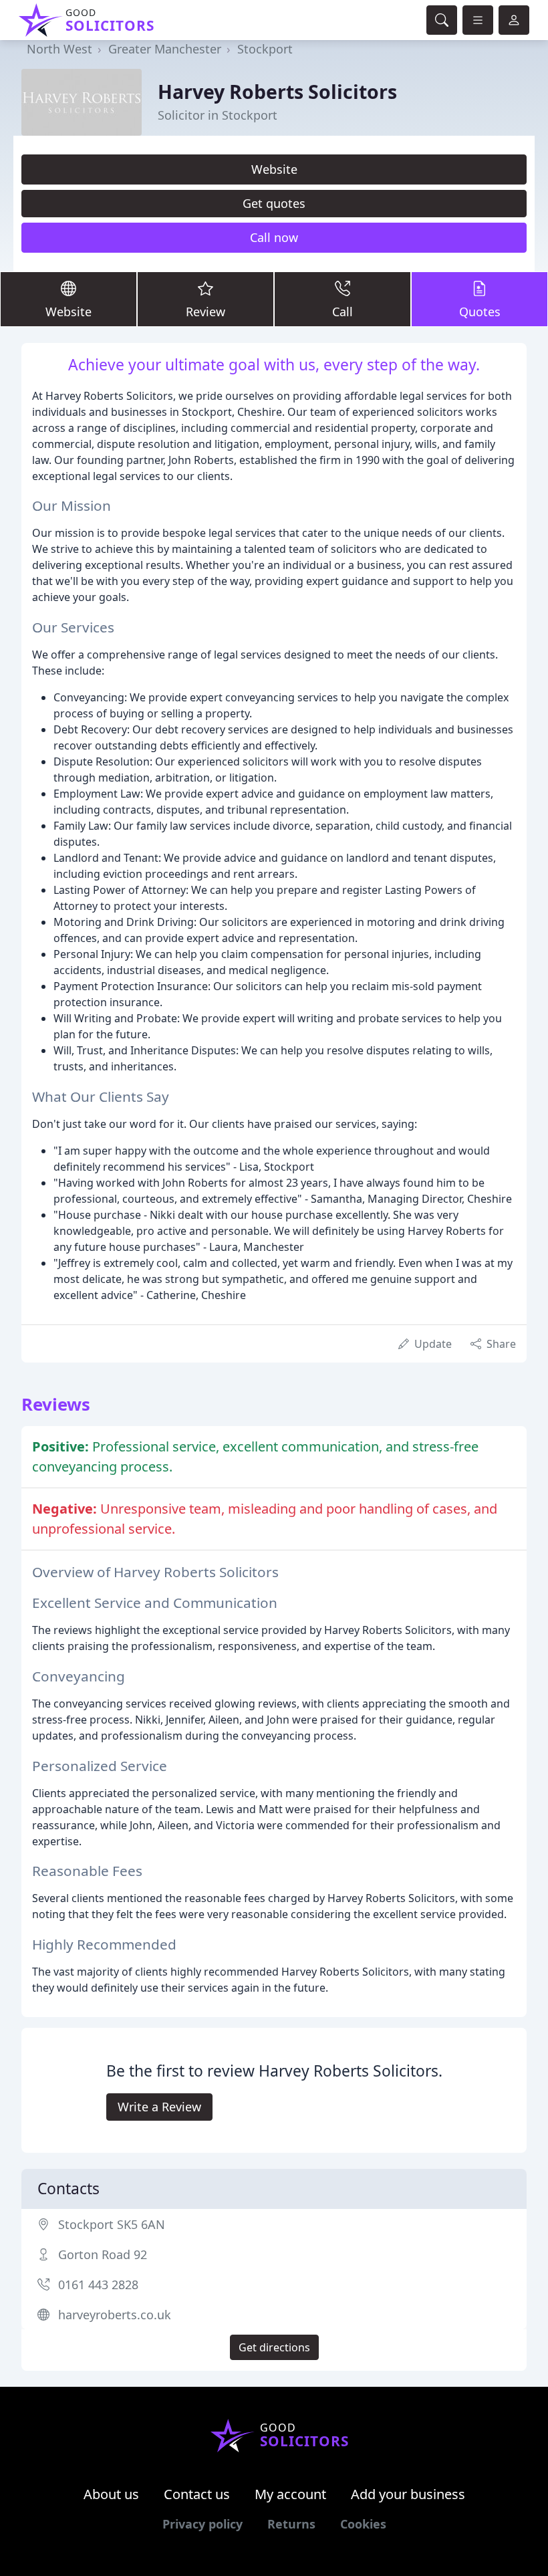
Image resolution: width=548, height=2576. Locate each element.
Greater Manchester (165, 49)
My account (290, 2494)
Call (342, 312)
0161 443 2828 (98, 2285)
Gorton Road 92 (103, 2254)
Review (205, 312)
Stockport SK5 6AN (112, 2224)
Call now (274, 237)
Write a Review (159, 2107)
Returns (291, 2524)
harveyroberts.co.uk (115, 2315)
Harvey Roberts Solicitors (277, 91)
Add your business (408, 2494)
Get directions (274, 2347)
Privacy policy (202, 2524)
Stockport (265, 49)
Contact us (197, 2494)
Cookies (363, 2524)
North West (59, 49)
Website (274, 169)
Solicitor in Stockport (218, 115)
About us (111, 2494)
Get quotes (274, 203)
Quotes (480, 312)
